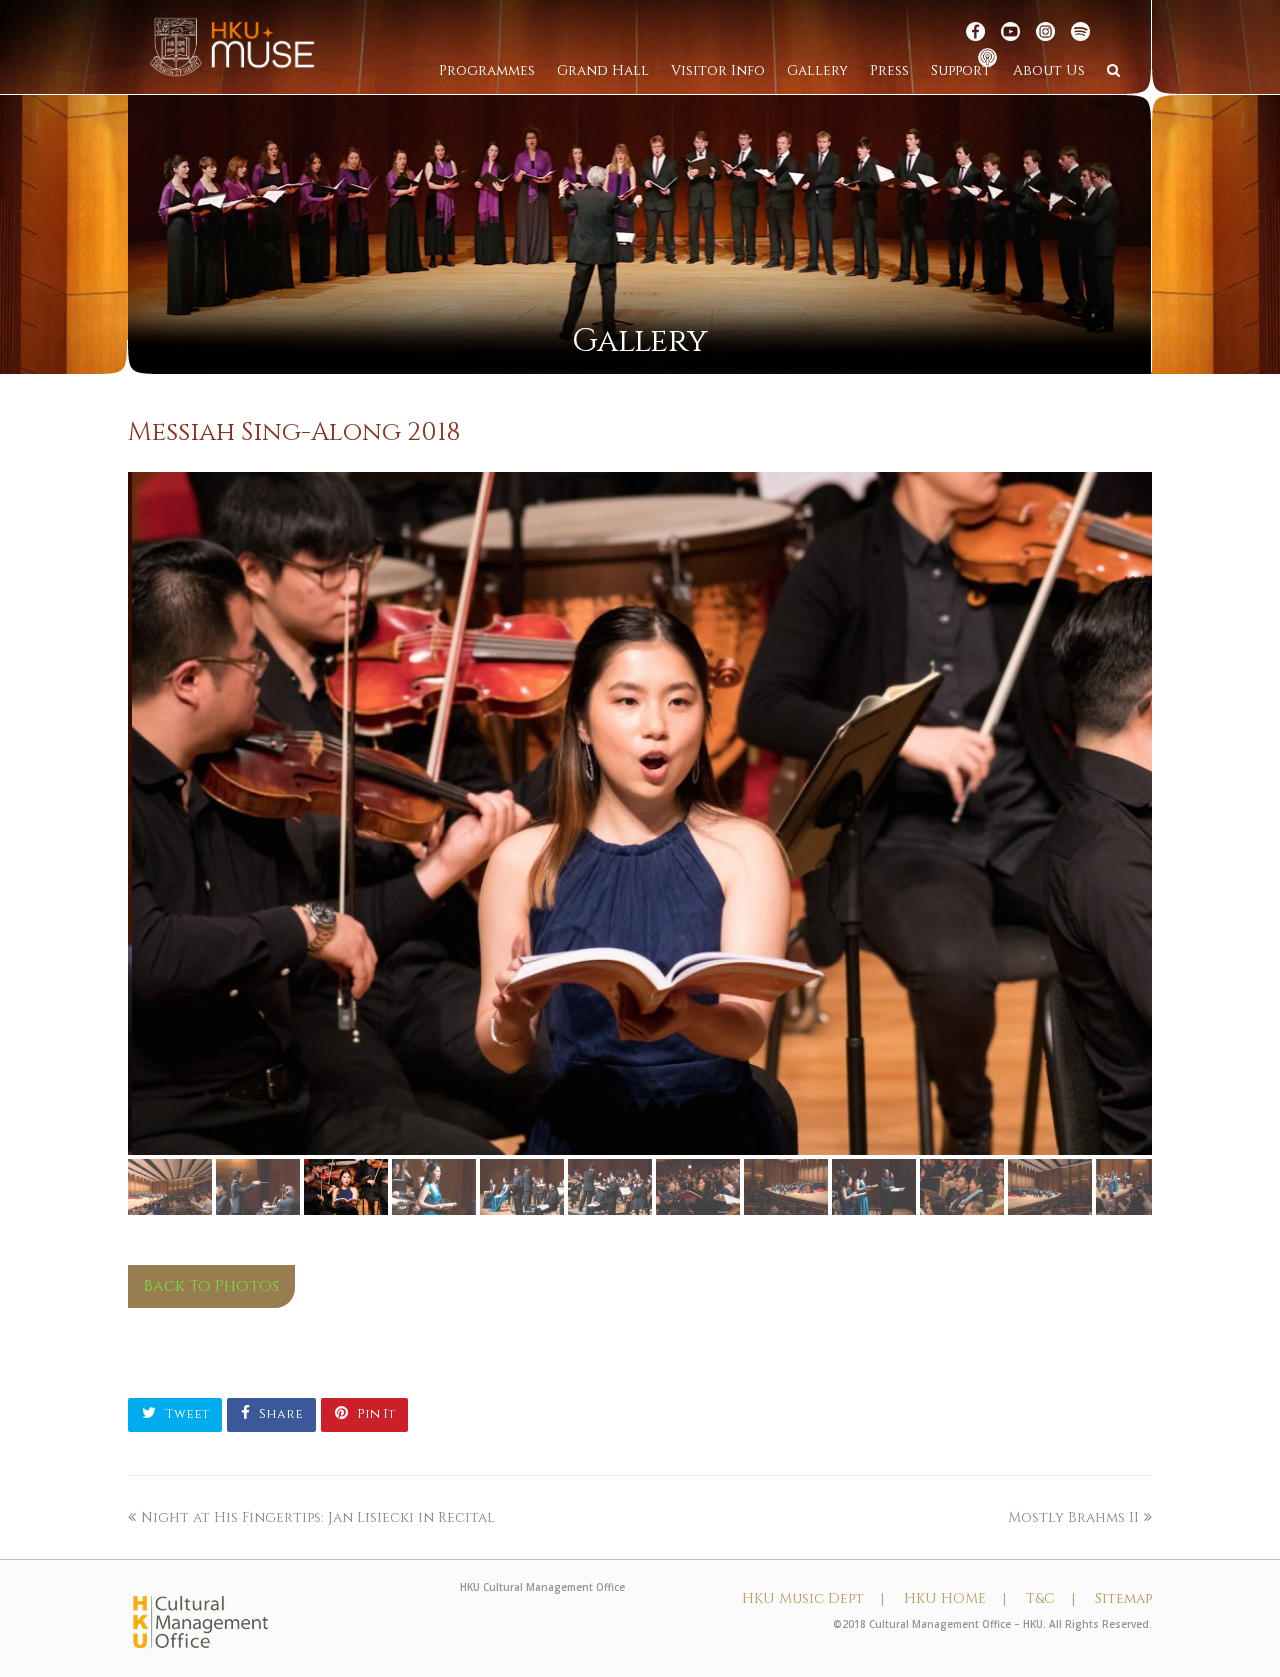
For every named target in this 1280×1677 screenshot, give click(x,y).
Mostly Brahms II (1073, 1517)
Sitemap (1123, 1598)
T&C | (1050, 1598)
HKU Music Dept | (813, 1598)
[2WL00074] (640, 813)
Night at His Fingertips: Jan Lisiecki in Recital (318, 1517)
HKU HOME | (955, 1598)
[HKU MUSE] (232, 46)
